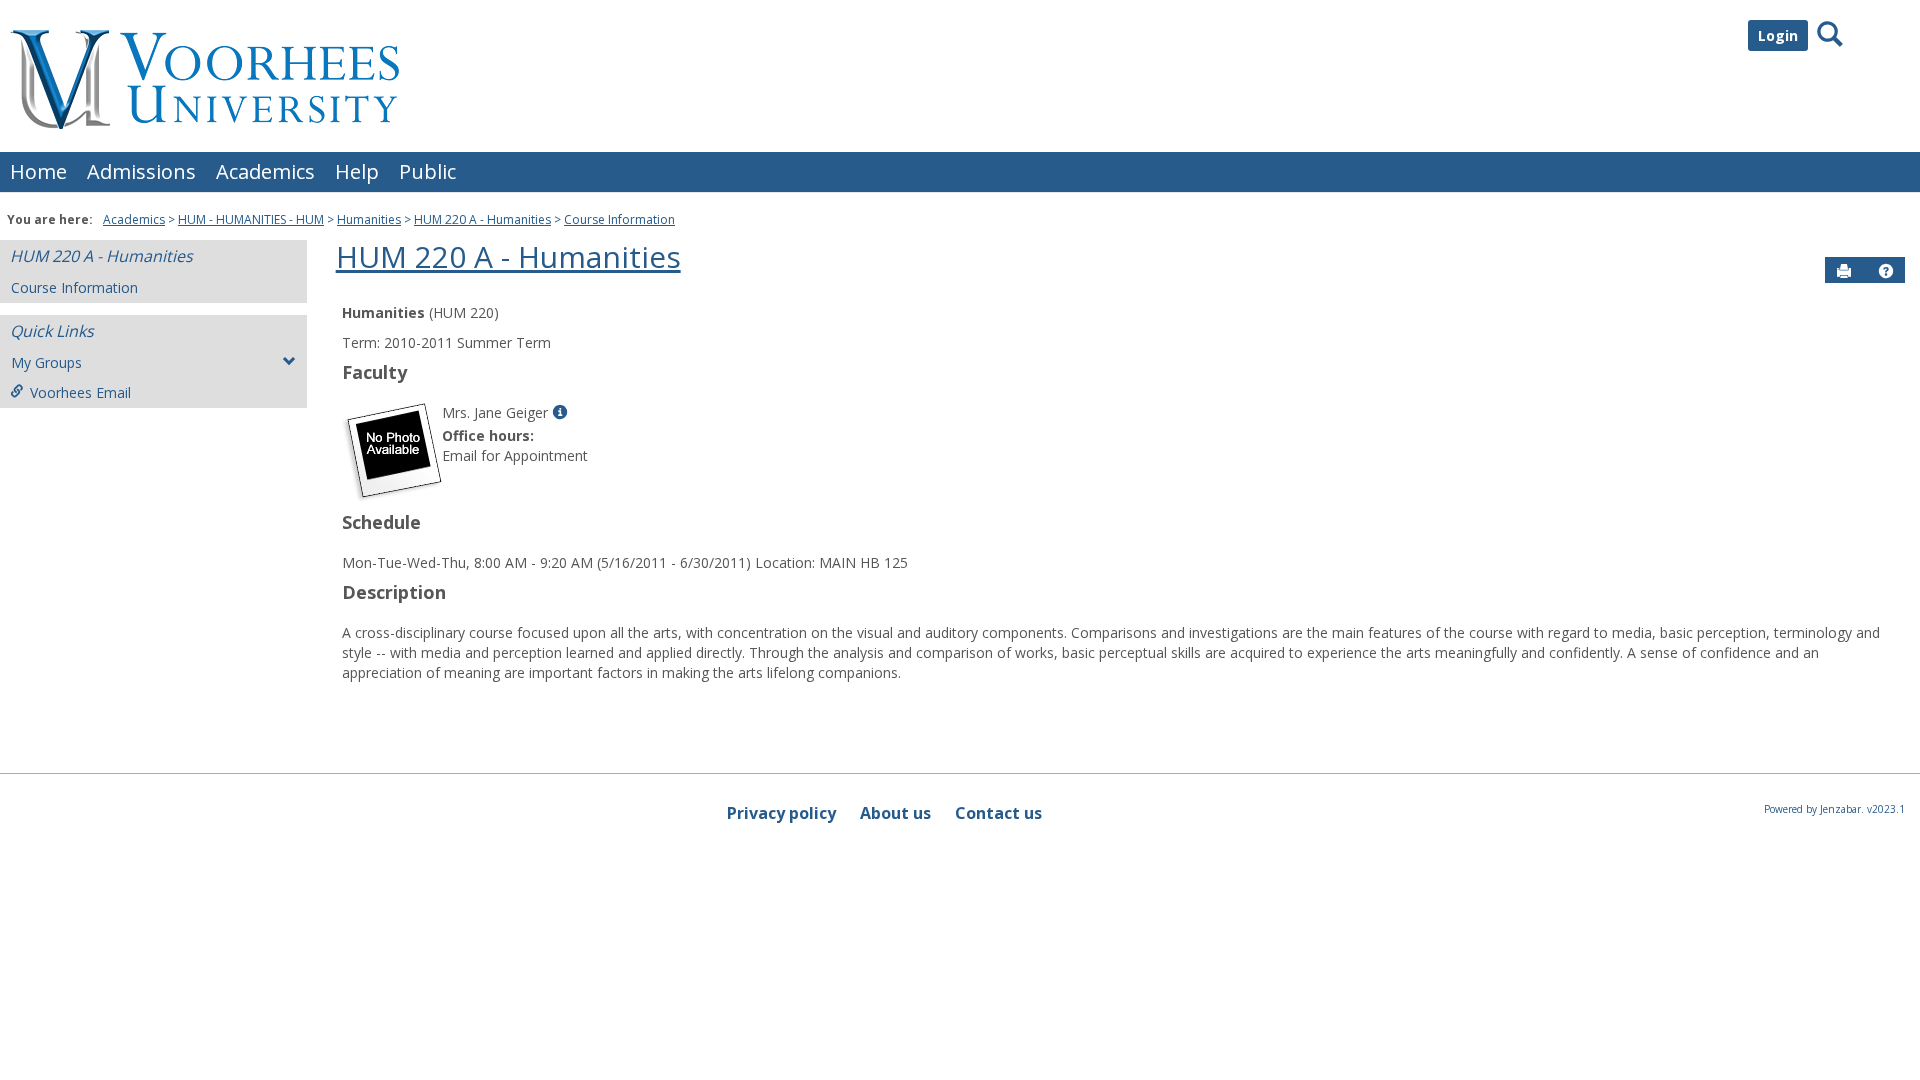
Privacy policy (781, 813)
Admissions (141, 171)
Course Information (619, 219)
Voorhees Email (80, 392)
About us (895, 813)
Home (38, 171)
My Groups (46, 362)
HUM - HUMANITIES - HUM (251, 219)
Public (427, 171)
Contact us (998, 813)
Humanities (369, 219)
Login (1778, 35)
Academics (265, 171)
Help (357, 171)
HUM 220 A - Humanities (482, 219)
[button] (1886, 271)
